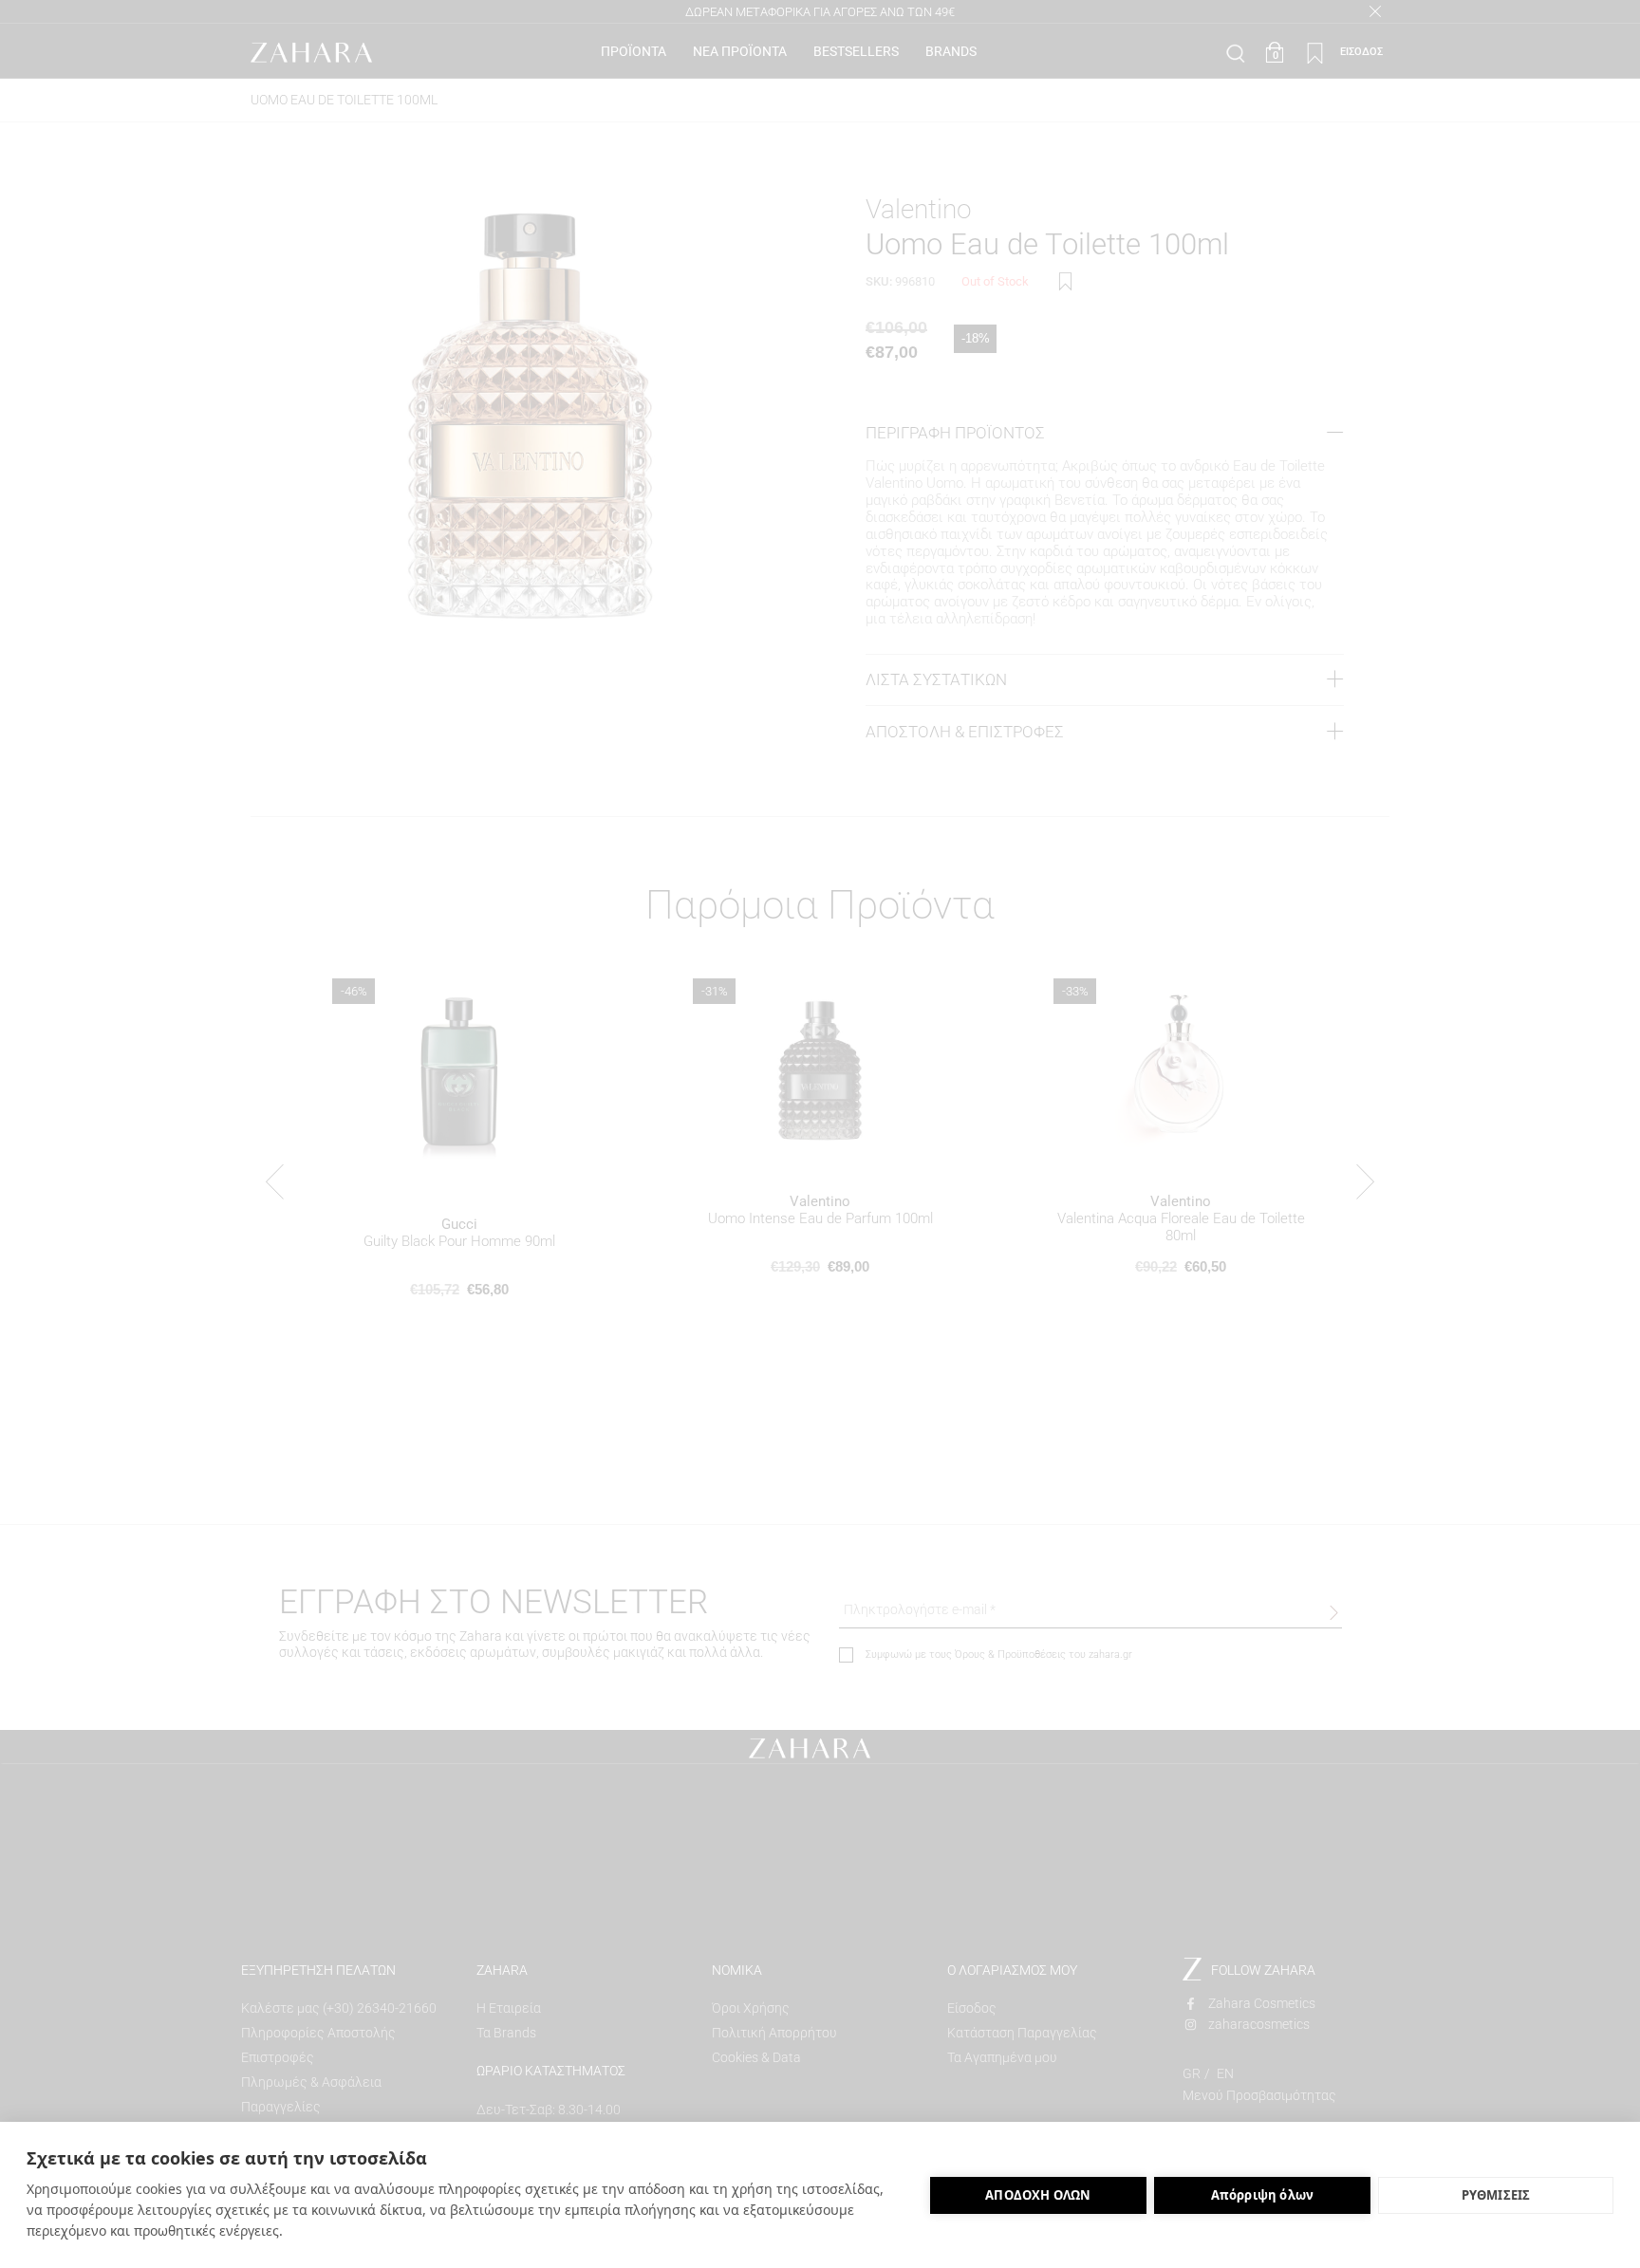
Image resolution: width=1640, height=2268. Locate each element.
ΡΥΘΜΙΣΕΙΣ (1496, 2195)
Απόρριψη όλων (1263, 2195)
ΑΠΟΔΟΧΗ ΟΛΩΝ (1038, 2195)
